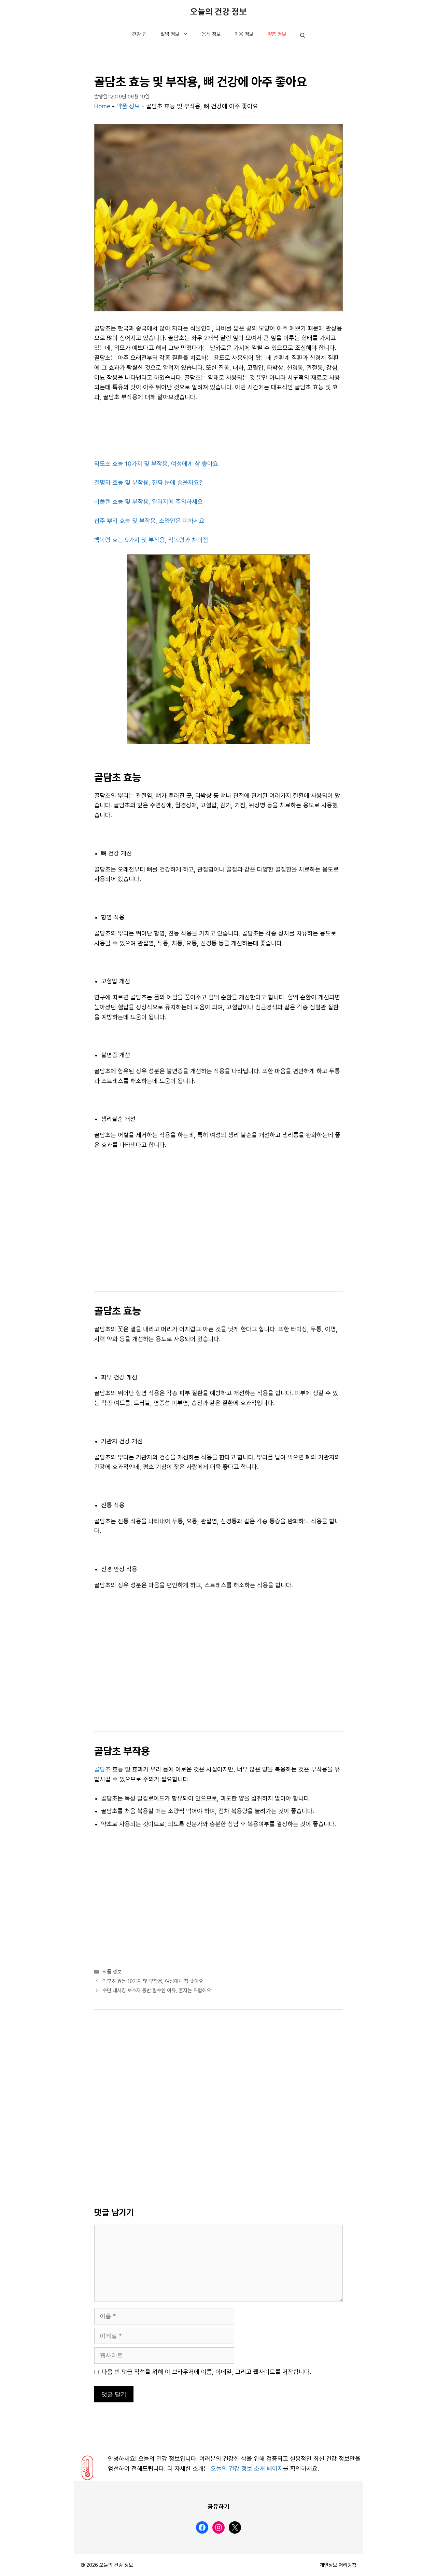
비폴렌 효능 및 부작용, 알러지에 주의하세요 (149, 502)
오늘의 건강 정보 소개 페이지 (247, 2469)
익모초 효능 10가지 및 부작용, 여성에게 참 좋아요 (156, 464)
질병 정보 (170, 34)
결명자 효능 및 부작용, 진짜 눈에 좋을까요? (148, 483)
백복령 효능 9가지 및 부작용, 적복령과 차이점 (151, 540)
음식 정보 (211, 34)
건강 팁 (139, 34)
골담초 (102, 1769)
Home (102, 106)
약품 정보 (277, 34)
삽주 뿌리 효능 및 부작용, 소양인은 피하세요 (149, 521)
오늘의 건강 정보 (218, 12)
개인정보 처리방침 (338, 2565)
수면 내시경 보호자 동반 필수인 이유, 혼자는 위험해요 (157, 1991)
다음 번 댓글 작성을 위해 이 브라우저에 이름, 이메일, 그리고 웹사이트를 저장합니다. (206, 2372)
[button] (303, 36)
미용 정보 (244, 34)
